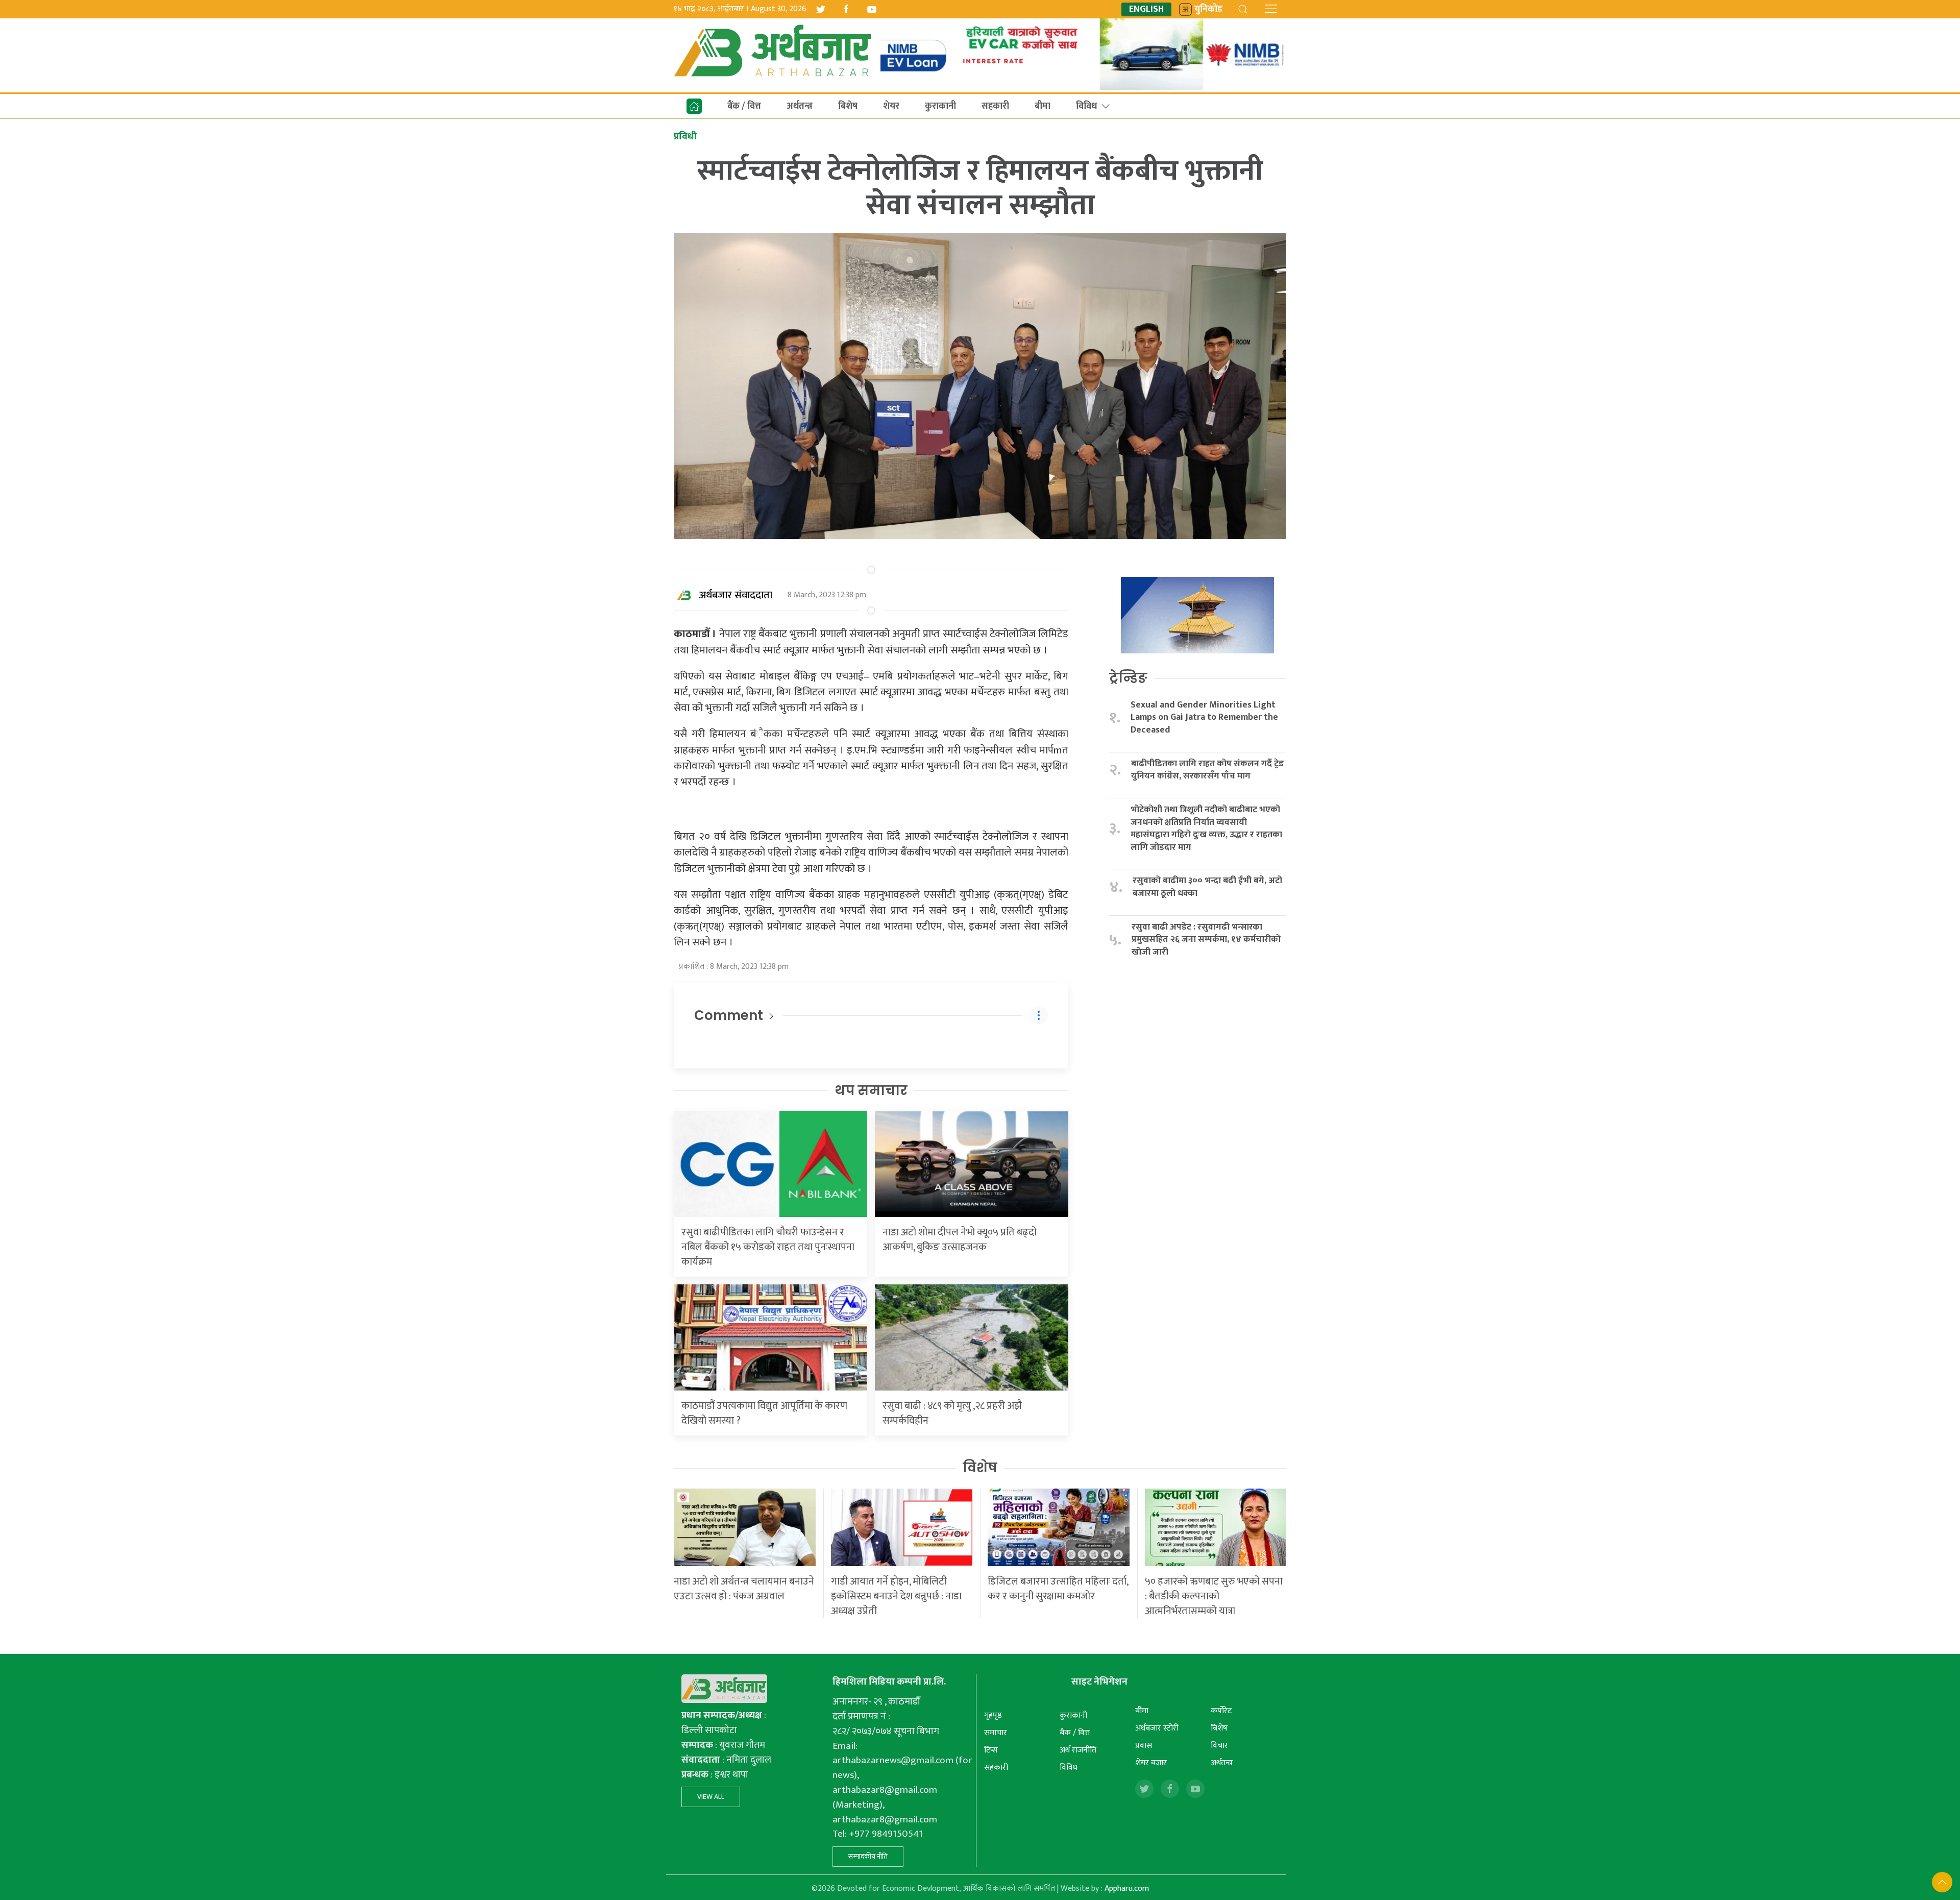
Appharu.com (1127, 1889)
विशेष (980, 1468)
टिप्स (991, 1750)
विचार (1219, 1746)
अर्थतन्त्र (800, 106)
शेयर (891, 106)
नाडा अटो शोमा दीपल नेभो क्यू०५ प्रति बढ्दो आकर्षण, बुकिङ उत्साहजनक (960, 1240)
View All (711, 1797)
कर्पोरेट (1221, 1711)
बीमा (1043, 106)
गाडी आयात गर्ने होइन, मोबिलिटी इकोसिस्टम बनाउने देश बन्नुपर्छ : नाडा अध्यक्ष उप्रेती (896, 1596)
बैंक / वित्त (744, 106)
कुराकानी (940, 106)
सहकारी (995, 106)
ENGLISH (1146, 9)
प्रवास (1144, 1746)
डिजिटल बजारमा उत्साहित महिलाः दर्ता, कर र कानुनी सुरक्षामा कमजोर (1058, 1589)
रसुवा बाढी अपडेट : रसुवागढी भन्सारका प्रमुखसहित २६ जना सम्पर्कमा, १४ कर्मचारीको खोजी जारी (1206, 940)
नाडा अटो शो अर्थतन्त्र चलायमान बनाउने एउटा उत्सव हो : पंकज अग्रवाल (744, 1589)
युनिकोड (1208, 9)
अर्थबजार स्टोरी (1157, 1728)
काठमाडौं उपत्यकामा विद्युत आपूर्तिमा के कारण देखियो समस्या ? (764, 1413)
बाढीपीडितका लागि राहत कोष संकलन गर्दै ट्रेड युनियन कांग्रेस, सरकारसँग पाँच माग (1207, 770)
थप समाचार (871, 1090)
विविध (1086, 106)
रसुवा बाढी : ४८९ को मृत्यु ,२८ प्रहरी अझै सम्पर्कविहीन (952, 1413)
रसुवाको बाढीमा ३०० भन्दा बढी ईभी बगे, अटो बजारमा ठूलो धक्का (1207, 887)
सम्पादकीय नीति (868, 1856)
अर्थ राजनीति (1078, 1750)
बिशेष (848, 106)
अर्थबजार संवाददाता (736, 595)
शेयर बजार (1151, 1763)
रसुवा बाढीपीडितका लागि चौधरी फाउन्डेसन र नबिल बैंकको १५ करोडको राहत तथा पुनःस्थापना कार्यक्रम (768, 1247)
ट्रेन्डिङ (1128, 678)
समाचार (996, 1733)
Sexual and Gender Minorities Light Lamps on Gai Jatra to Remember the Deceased (1204, 718)
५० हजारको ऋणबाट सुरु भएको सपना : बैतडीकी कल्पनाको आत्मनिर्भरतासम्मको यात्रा (1214, 1596)
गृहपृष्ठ (993, 1715)
